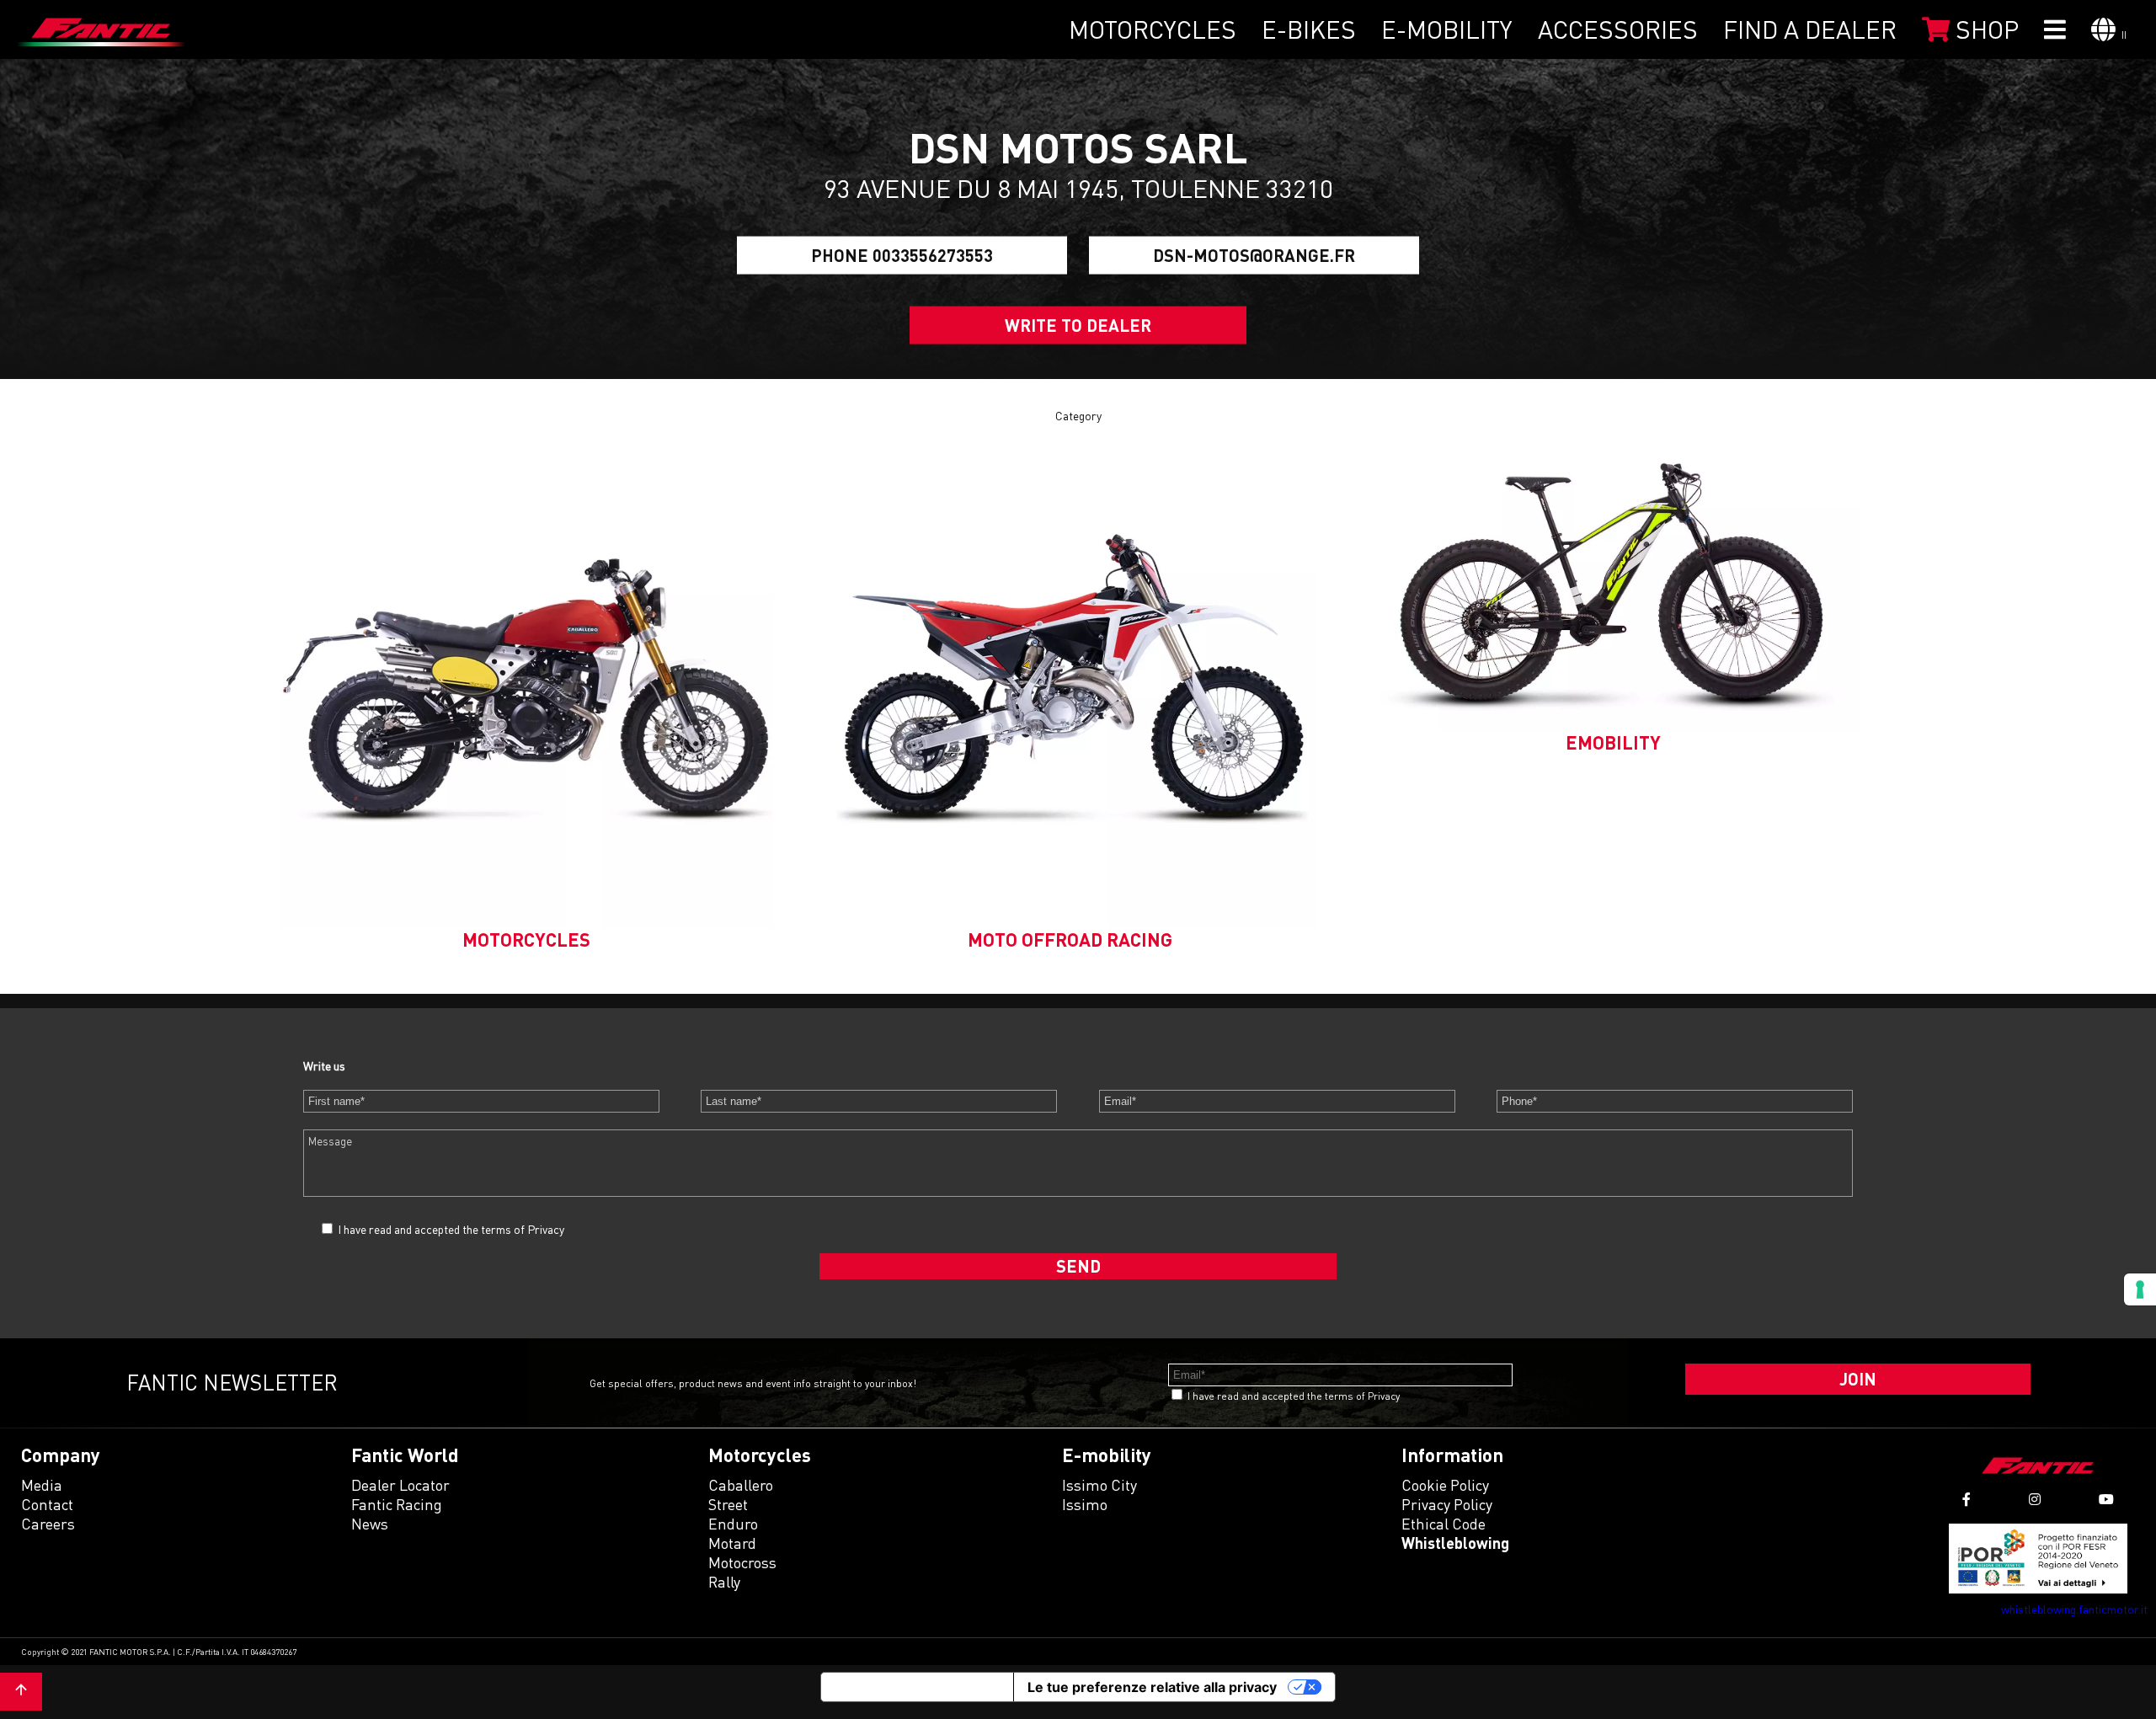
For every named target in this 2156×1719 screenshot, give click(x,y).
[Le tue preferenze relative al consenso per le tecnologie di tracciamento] (2140, 1289)
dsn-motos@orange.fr (1254, 255)
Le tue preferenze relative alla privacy (1152, 1687)
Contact (47, 1504)
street (728, 1504)
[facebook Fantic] (1967, 1500)
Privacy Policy (1447, 1504)
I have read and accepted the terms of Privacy (451, 1229)
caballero (741, 1485)
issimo (1085, 1504)
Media (42, 1485)
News (370, 1524)
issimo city (1099, 1485)
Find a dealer (1810, 29)
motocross (742, 1562)
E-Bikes (1309, 29)
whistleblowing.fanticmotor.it (2074, 1609)
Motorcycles (1153, 29)
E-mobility (1447, 29)
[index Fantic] (101, 29)
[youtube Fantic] (2106, 1500)
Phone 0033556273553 (902, 255)
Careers (48, 1524)
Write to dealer (1078, 325)
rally (724, 1582)
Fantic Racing (397, 1504)
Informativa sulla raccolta (917, 1687)
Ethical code (1444, 1524)
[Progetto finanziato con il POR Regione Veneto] (2039, 1559)
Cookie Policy (1445, 1485)
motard (732, 1543)
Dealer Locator (400, 1485)
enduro (733, 1524)
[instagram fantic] (2035, 1500)
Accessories (1618, 29)
